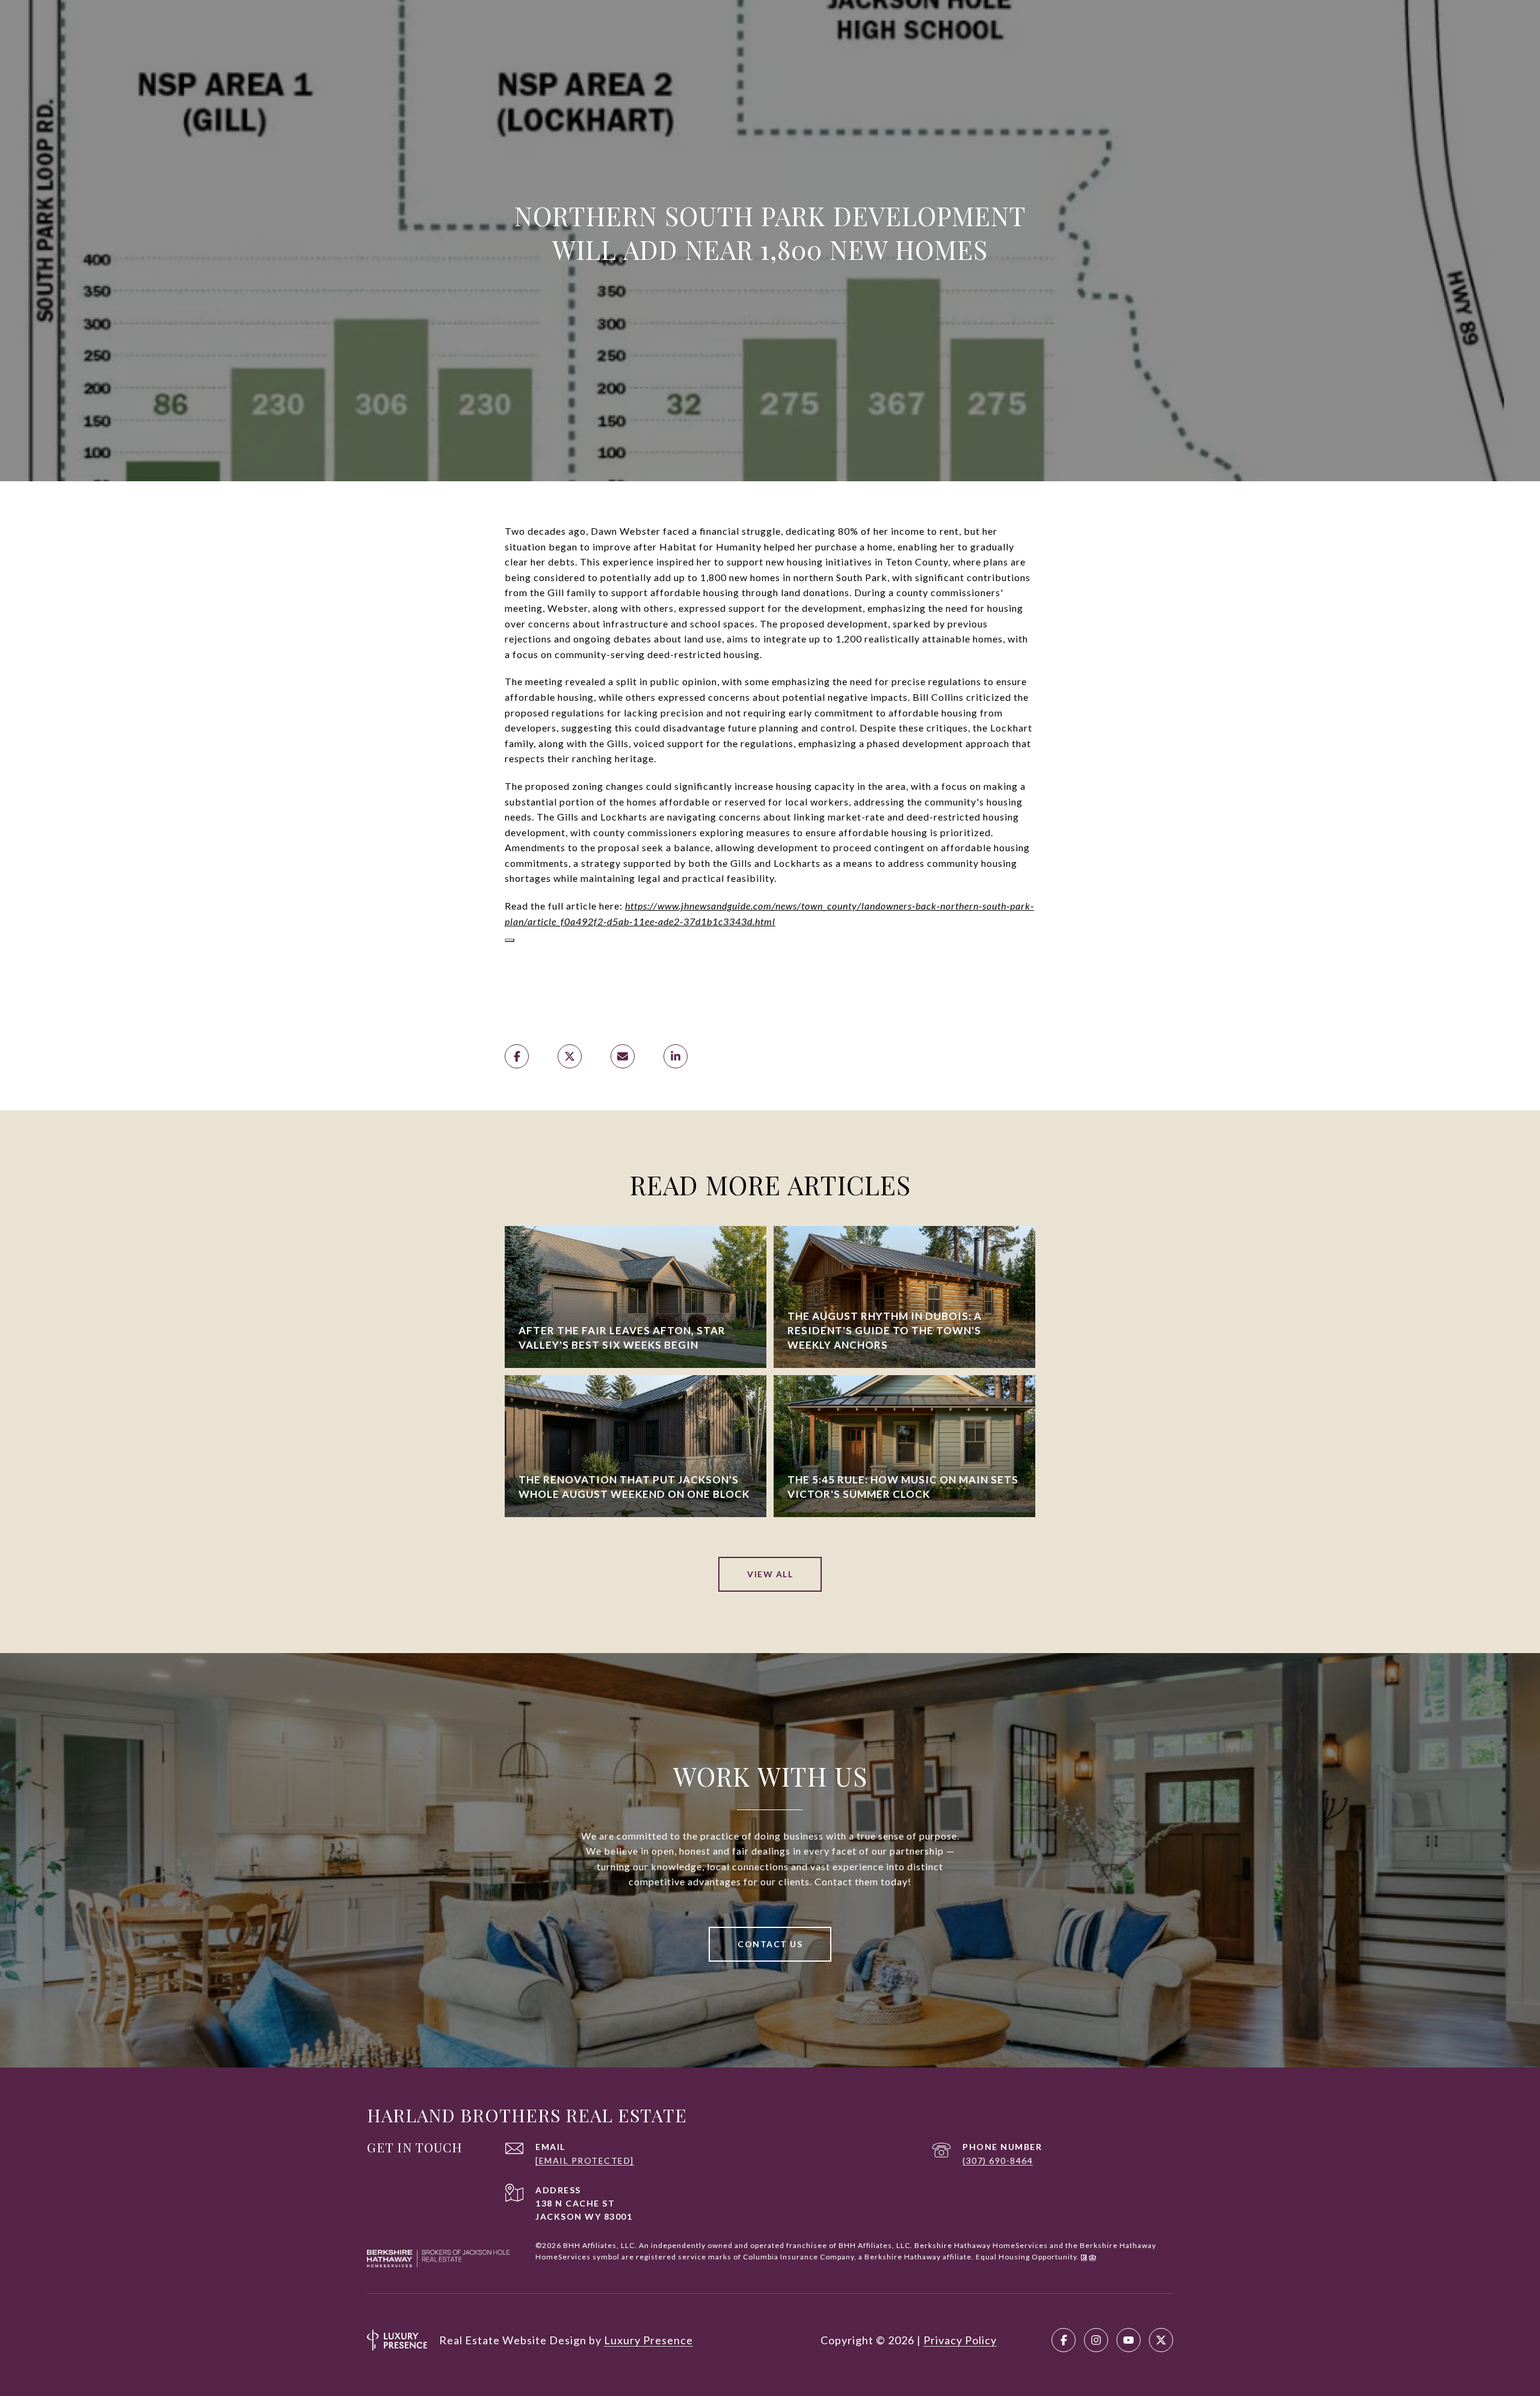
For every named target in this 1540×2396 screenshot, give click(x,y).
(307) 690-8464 (998, 2160)
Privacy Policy (960, 2340)
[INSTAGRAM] (1096, 2340)
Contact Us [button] (770, 1944)
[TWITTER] (1161, 2340)
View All (770, 1574)
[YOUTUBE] (1129, 2340)
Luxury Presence (648, 2340)
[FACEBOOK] (1064, 2340)
